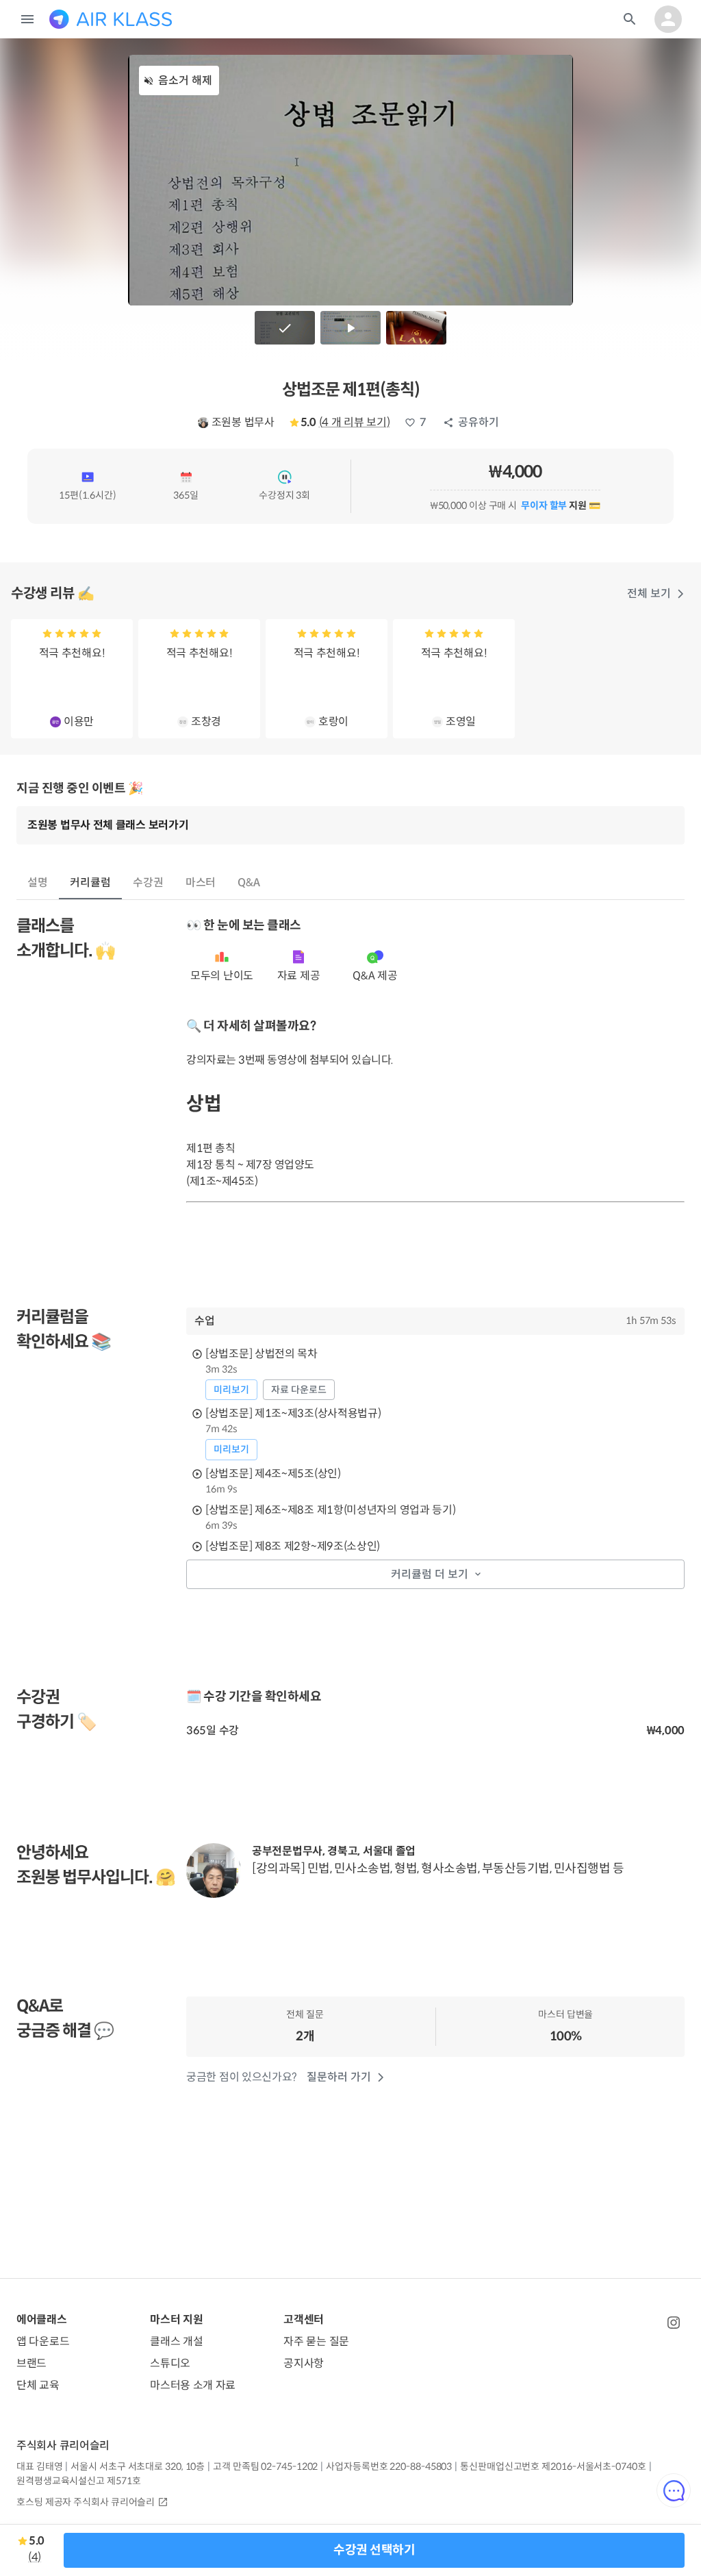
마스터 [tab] (201, 883)
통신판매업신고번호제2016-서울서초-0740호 (553, 2466)
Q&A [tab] (249, 883)
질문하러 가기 (339, 2077)
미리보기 (231, 1390)
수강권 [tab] (148, 883)
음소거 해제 (185, 80)
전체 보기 (649, 593)
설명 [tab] (38, 883)
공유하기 (479, 422)
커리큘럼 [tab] (90, 883)
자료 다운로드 (299, 1390)
